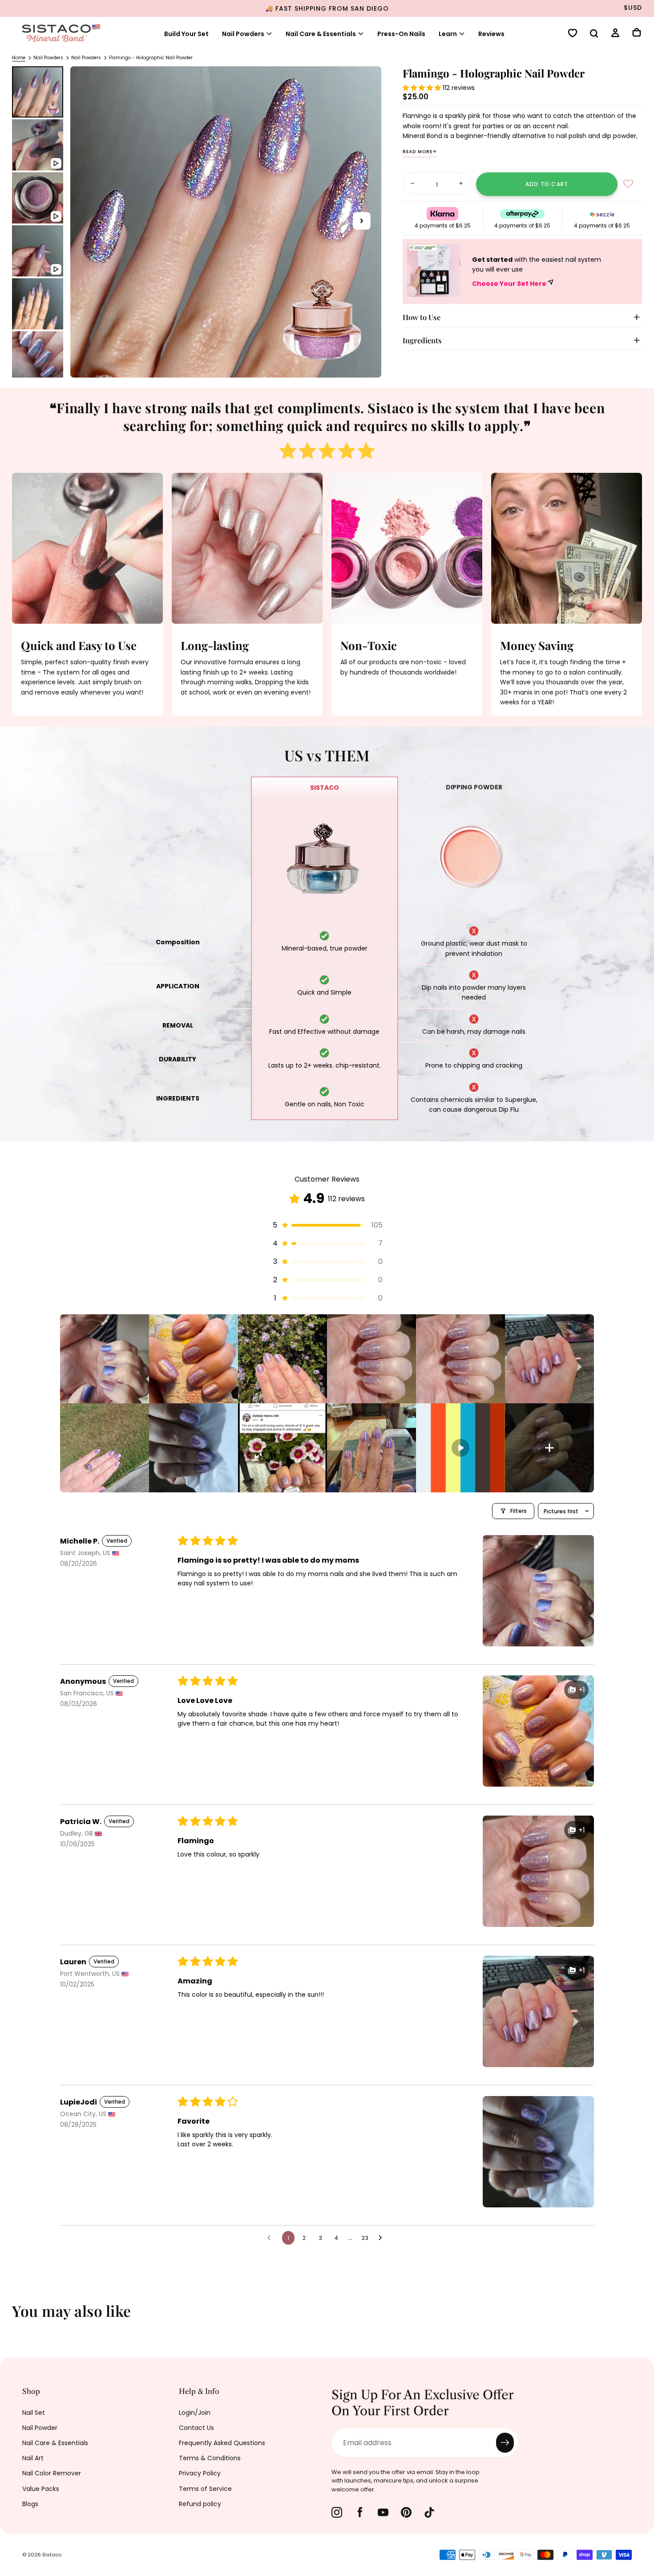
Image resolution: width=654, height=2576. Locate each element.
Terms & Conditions (210, 2458)
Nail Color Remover (52, 2473)
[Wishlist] (573, 34)
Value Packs (41, 2489)
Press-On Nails (401, 34)
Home (19, 58)
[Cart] (637, 33)
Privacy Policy (200, 2473)
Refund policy (200, 2504)
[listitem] (105, 1359)
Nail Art (33, 2458)
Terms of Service (205, 2489)
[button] (594, 34)
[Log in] (615, 34)
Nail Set (34, 2413)
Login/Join (195, 2413)
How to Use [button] (422, 317)
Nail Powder (40, 2428)
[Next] (641, 2317)
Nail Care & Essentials (55, 2443)
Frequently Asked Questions (222, 2443)
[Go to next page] (383, 2238)
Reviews (491, 34)
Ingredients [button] (422, 340)
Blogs (30, 2504)
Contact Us (196, 2428)
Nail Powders (243, 34)
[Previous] (13, 2317)
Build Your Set (186, 34)
